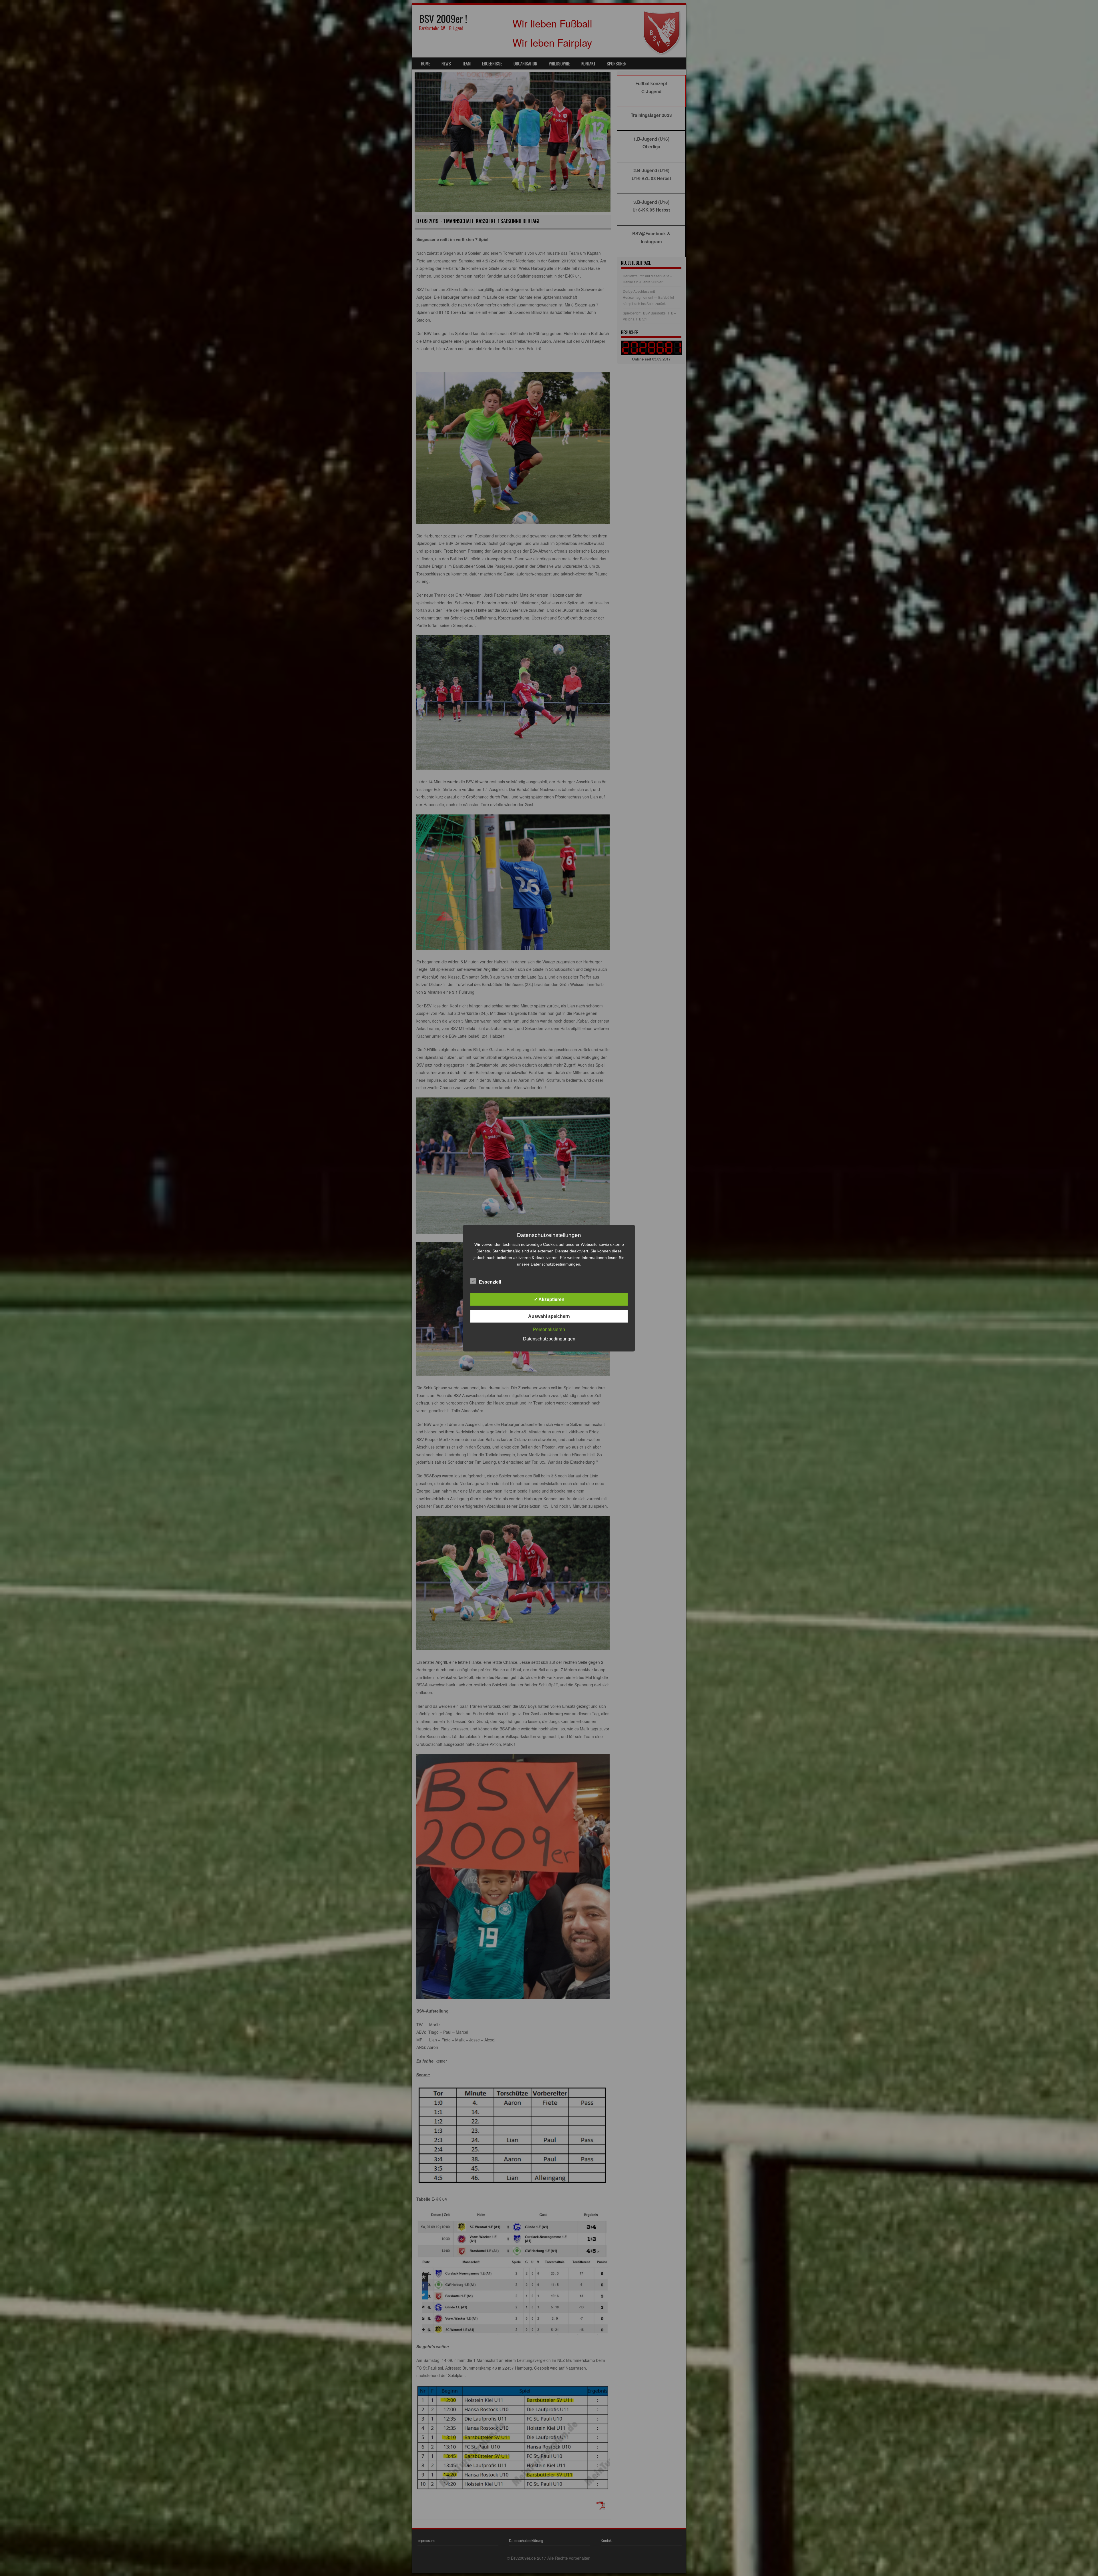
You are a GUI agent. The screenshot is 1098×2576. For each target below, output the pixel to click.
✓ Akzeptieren (549, 1299)
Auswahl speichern (549, 1316)
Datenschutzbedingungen (549, 1339)
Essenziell (490, 1282)
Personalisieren (549, 1329)
